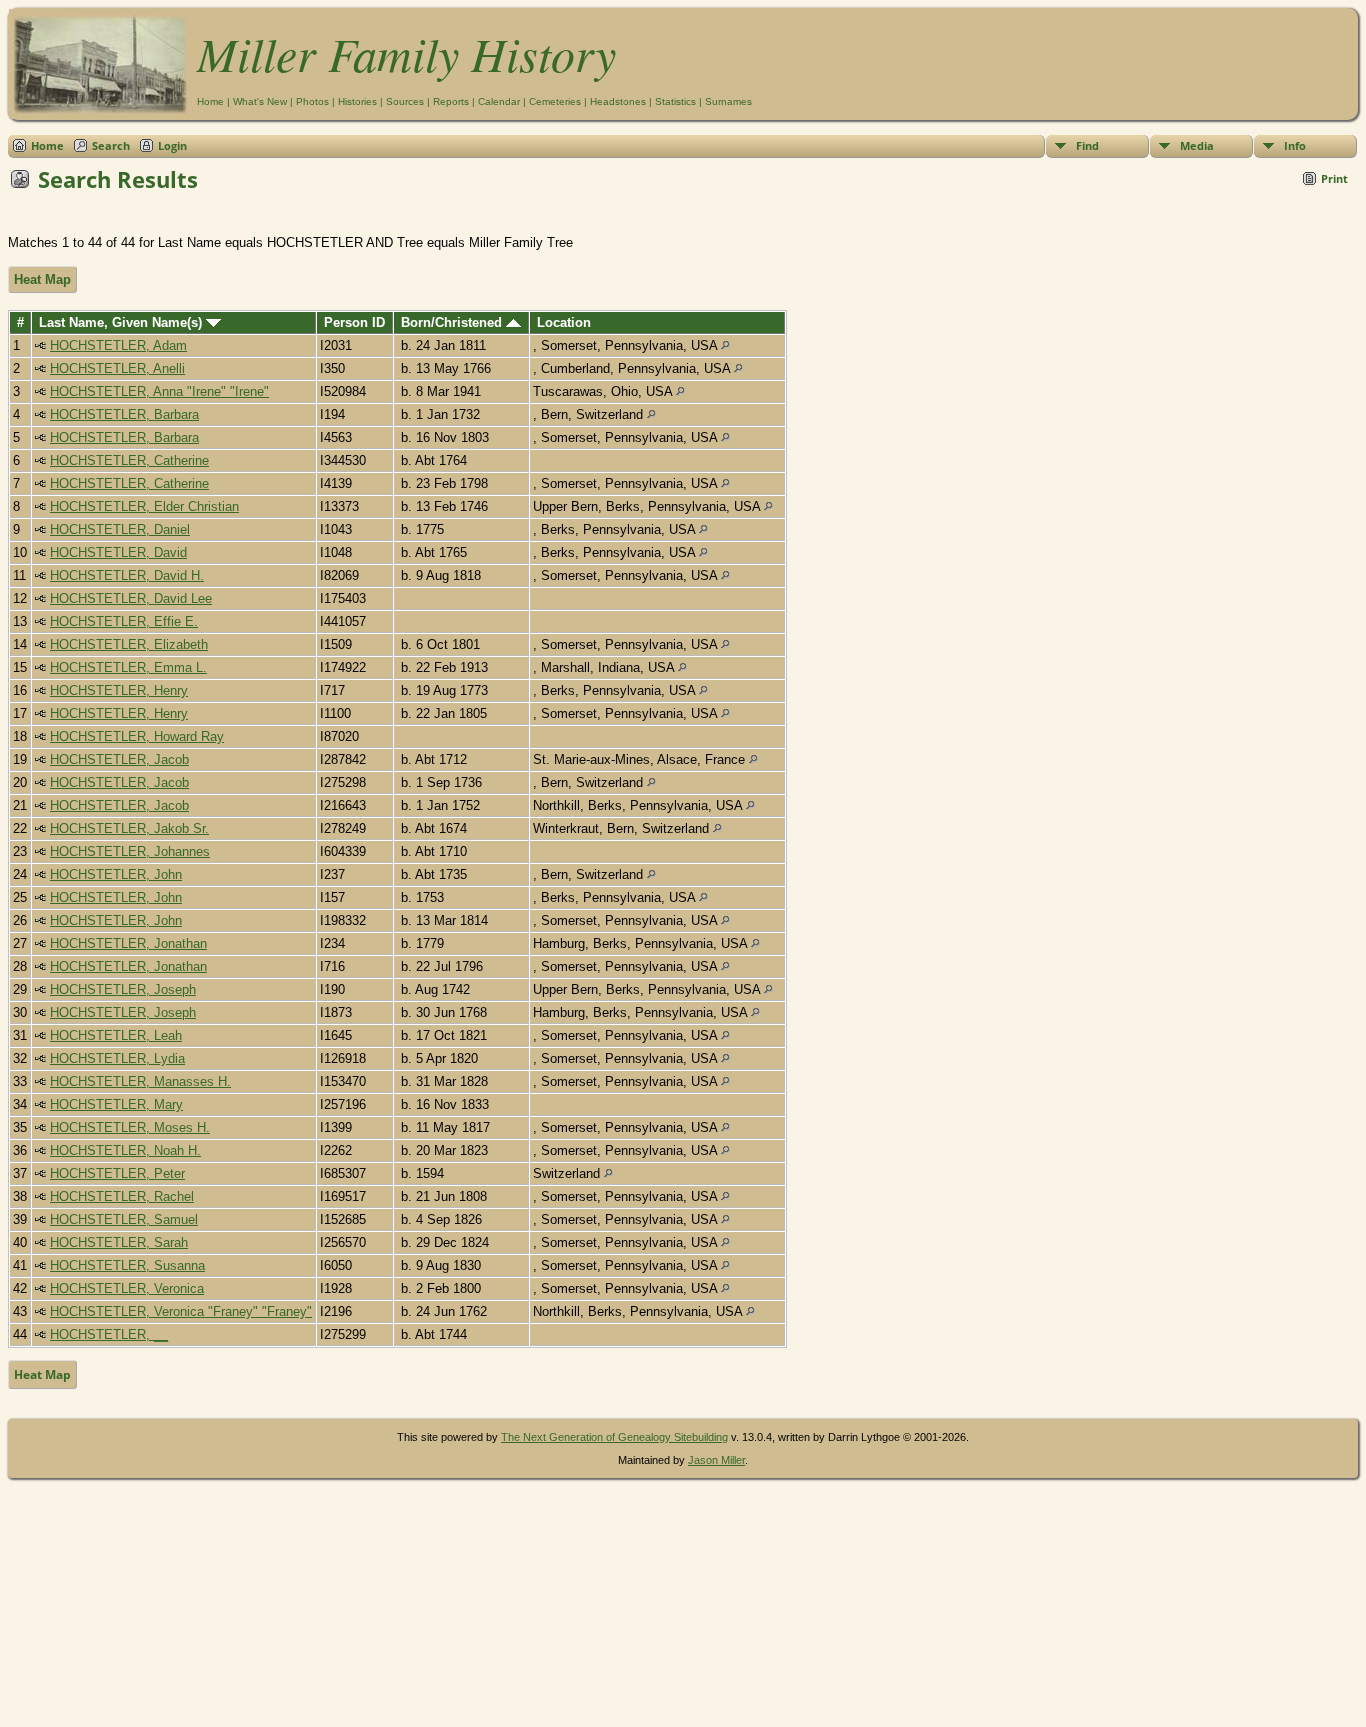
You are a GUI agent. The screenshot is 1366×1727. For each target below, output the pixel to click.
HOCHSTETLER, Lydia (117, 1058)
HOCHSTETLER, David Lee (131, 598)
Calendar (499, 101)
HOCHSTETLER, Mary (116, 1104)
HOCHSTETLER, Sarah (119, 1242)
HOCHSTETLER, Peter (117, 1173)
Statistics (675, 101)
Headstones (618, 101)
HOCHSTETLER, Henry (119, 690)
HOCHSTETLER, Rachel (122, 1196)
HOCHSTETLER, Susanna (127, 1265)
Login (172, 145)
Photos (312, 101)
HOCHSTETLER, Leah (116, 1035)
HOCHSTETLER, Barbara (124, 414)
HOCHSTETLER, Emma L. (128, 667)
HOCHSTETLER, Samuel (124, 1219)
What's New (260, 101)
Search (111, 145)
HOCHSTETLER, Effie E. (124, 621)
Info (1295, 145)
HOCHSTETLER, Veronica (127, 1288)
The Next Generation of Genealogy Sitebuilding (614, 1437)
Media (1197, 145)
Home (210, 101)
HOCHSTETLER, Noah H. (125, 1150)
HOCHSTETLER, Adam (118, 345)
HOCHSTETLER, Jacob (119, 759)
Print (1334, 178)
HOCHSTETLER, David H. (127, 575)
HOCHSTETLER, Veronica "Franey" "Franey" (181, 1311)
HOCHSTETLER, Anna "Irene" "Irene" (159, 391)
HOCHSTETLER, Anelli (117, 368)
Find (1087, 145)
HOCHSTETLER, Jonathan (128, 943)
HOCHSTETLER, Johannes (130, 851)
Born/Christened (453, 322)
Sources (405, 101)
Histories (357, 101)
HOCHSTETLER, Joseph (123, 989)
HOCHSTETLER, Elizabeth (129, 644)
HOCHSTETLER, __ (109, 1334)
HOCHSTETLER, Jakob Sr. (129, 828)
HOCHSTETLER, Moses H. (130, 1127)
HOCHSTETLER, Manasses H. (140, 1081)
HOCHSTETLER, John (116, 874)
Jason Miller (716, 1460)
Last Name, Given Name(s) (122, 322)
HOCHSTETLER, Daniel (120, 529)
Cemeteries (555, 101)
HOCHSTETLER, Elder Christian (144, 506)
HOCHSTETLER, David (118, 552)
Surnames (728, 101)
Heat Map (42, 279)
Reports (451, 101)
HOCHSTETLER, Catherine (129, 460)
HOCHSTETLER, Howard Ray (137, 736)
